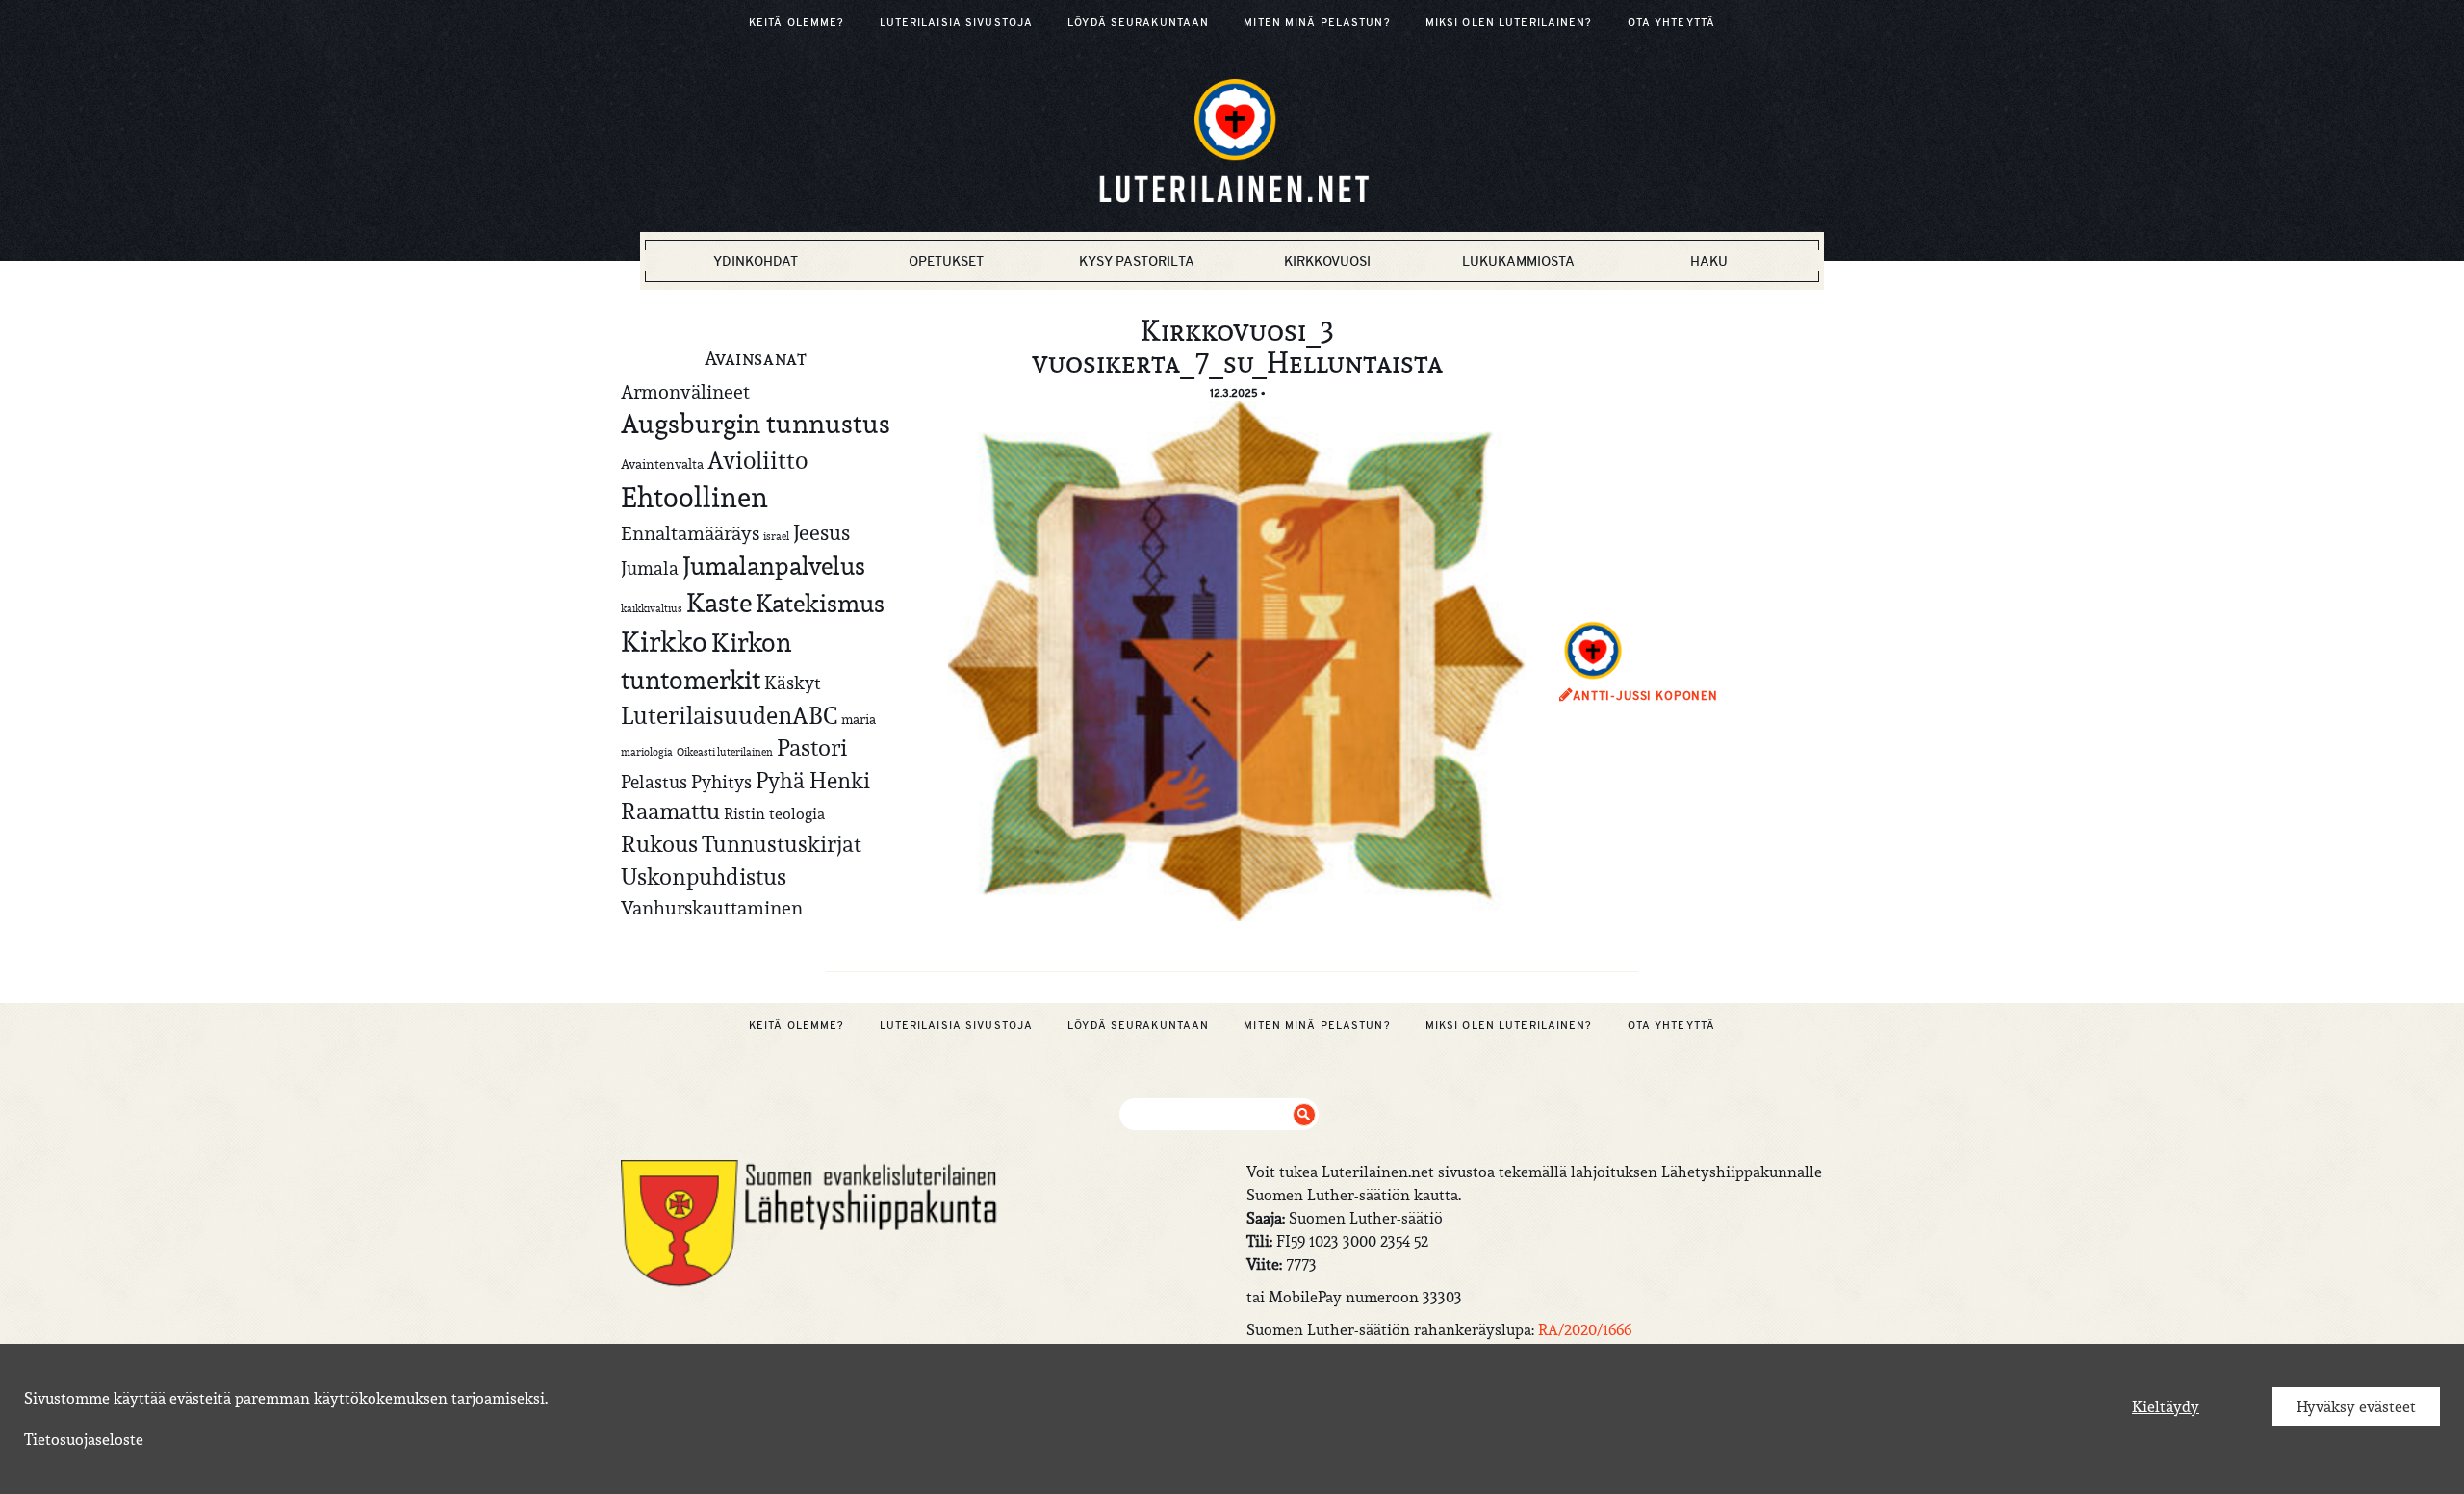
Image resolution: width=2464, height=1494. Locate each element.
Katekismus (820, 604)
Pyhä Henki (813, 780)
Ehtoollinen (694, 497)
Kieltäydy (2166, 1406)
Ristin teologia (774, 813)
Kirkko (664, 642)
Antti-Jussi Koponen (1645, 696)
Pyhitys (721, 782)
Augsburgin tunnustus (756, 424)
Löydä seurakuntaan (1138, 22)
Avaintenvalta (662, 464)
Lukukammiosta (1518, 261)
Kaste (719, 603)
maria (859, 719)
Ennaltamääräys (690, 533)
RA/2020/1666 (1585, 1329)
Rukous (659, 844)
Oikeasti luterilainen (725, 752)
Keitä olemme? (797, 22)
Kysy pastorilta (1137, 261)
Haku (1709, 261)
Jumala (650, 568)
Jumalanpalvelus (774, 566)
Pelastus (654, 782)
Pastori (812, 748)
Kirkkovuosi (1327, 261)
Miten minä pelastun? (1317, 22)
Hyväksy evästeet (2356, 1406)
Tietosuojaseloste (84, 1439)
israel (776, 536)
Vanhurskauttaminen (712, 907)
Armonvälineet (685, 391)
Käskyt (793, 683)
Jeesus (821, 532)
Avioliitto (757, 460)
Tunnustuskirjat (782, 844)
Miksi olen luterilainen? (1509, 22)
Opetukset (946, 261)
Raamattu (670, 811)
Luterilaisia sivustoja (957, 22)
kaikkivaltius (652, 608)
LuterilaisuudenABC (729, 715)
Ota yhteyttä (1671, 22)
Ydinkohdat (756, 261)
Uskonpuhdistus (704, 876)
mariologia (647, 752)
